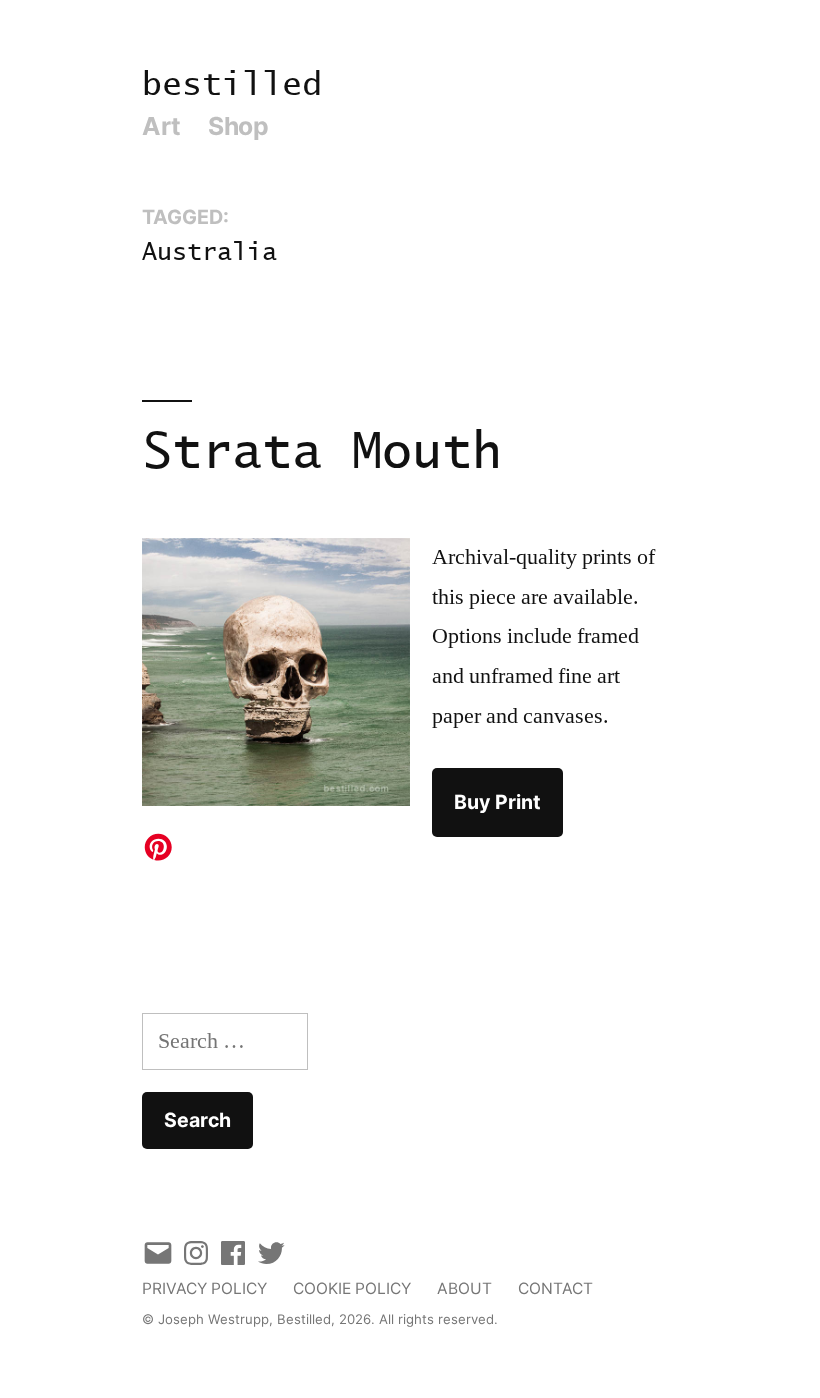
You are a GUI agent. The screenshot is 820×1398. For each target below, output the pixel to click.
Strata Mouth (322, 453)
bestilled (232, 85)
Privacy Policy (204, 1288)
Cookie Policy (352, 1288)
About (464, 1288)
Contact (555, 1288)
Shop (238, 126)
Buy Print (497, 802)
